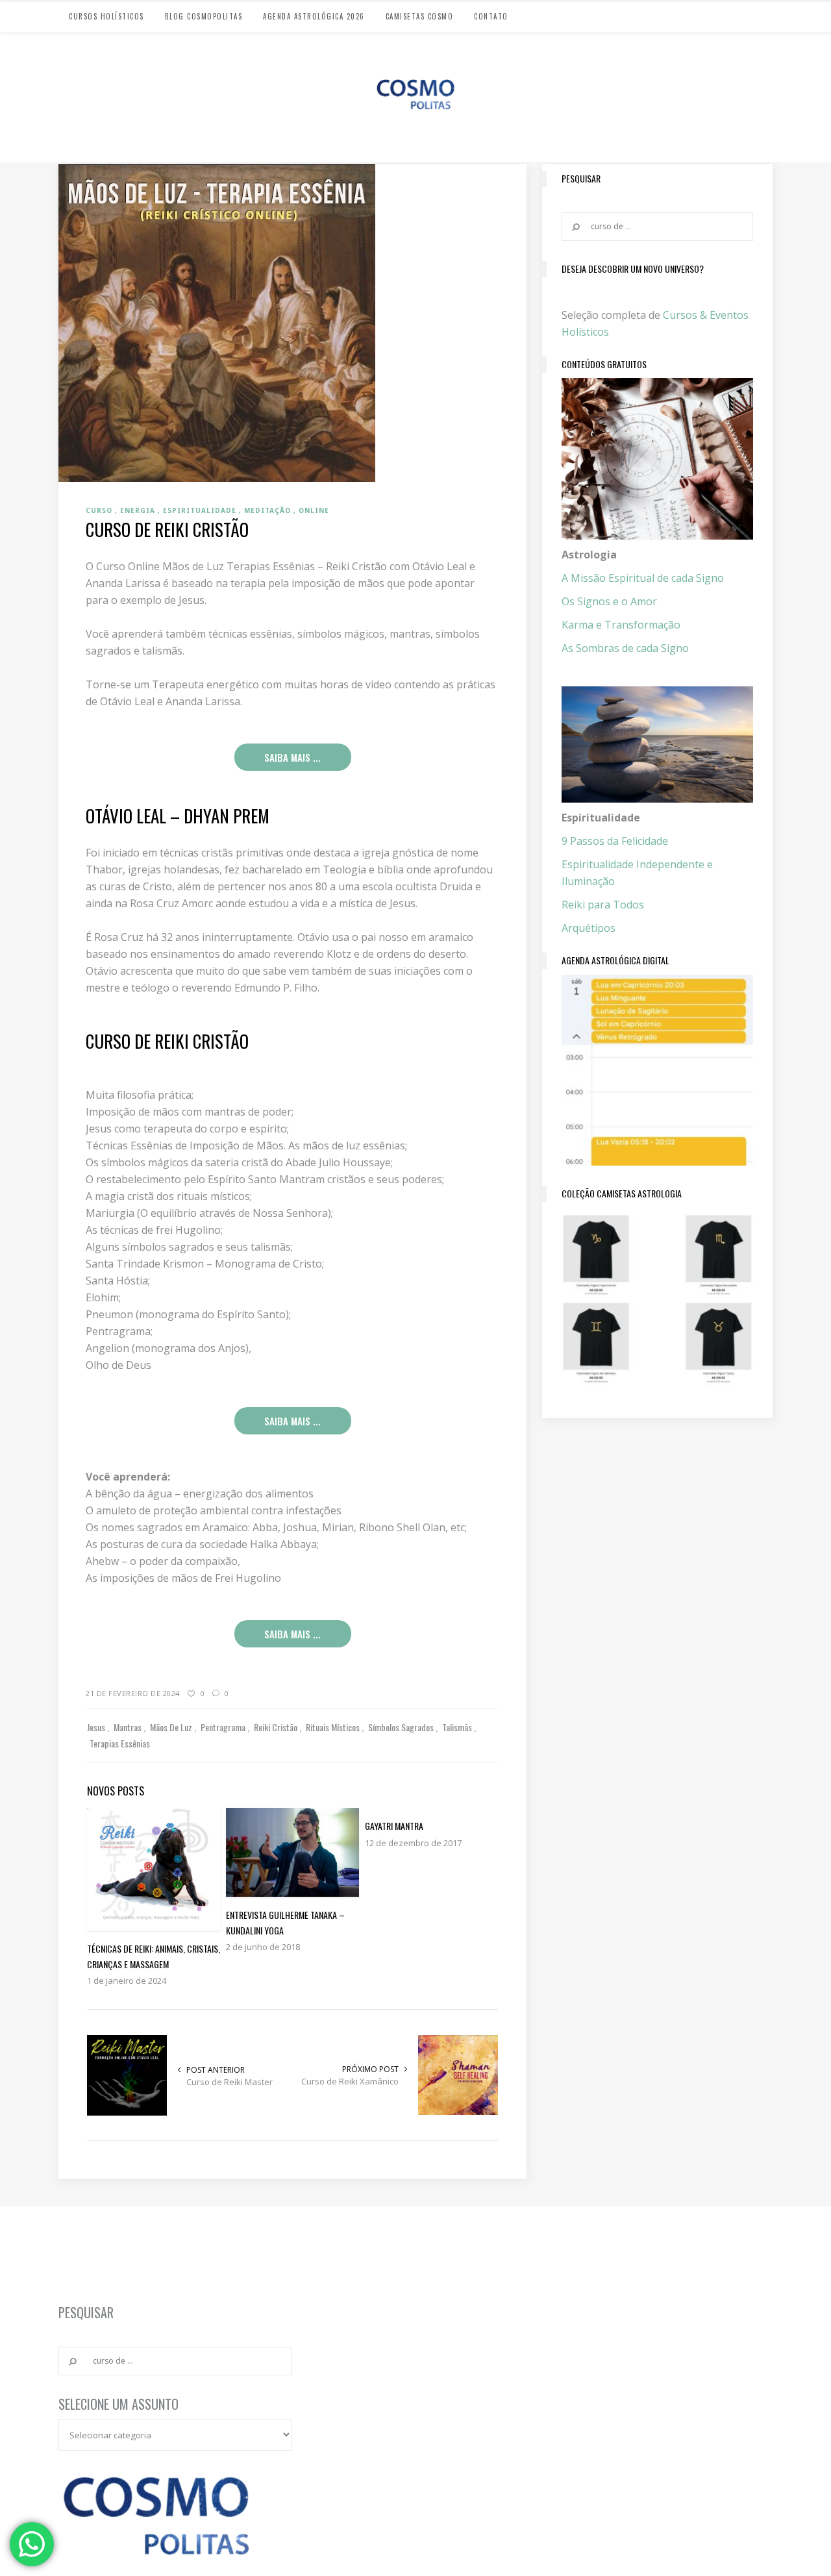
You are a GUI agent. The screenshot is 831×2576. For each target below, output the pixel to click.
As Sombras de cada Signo (625, 648)
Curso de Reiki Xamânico (350, 2081)
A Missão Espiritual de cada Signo (643, 578)
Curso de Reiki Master (229, 2082)
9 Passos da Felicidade (615, 841)
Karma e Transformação (621, 625)
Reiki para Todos (603, 905)
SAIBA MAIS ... (292, 757)
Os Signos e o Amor (609, 601)
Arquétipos (589, 928)
